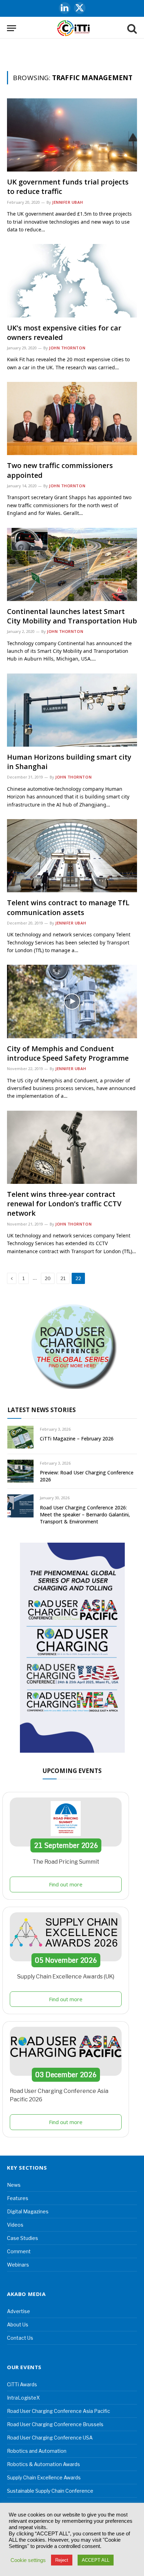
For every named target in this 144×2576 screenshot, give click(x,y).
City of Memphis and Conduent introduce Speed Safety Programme (68, 1053)
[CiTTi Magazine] (74, 28)
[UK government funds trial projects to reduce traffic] (72, 135)
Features (18, 2198)
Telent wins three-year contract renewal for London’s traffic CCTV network (64, 1204)
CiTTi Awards (22, 2384)
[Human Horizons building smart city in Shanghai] (72, 710)
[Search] (131, 28)
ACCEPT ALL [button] (96, 2560)
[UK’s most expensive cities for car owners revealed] (72, 281)
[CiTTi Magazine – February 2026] (20, 1437)
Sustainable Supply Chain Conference (50, 2491)
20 (48, 1278)
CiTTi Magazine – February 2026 (77, 1439)
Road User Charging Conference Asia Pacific (59, 2411)
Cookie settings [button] (28, 2560)
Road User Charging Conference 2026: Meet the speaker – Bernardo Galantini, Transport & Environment (85, 1514)
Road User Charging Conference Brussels (55, 2424)
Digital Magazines (28, 2211)
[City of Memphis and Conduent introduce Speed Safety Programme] (72, 1001)
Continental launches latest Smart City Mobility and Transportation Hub (72, 616)
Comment (19, 2251)
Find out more (66, 1884)
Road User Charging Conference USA (50, 2438)
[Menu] (12, 28)
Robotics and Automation (37, 2451)
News (14, 2185)
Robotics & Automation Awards (44, 2464)
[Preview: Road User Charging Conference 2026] (20, 1471)
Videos (15, 2225)
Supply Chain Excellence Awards (44, 2477)
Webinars (18, 2265)
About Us (18, 2324)
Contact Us (20, 2338)
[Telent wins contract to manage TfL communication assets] (72, 856)
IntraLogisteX (23, 2398)
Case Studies (23, 2238)
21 (63, 1278)
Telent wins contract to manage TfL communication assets (68, 907)
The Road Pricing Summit (66, 1862)
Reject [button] (62, 2560)
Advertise (19, 2311)
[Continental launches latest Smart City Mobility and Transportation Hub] (72, 564)
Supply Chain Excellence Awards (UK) (66, 1977)
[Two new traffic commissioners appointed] (72, 418)
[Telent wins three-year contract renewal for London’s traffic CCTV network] (72, 1147)
